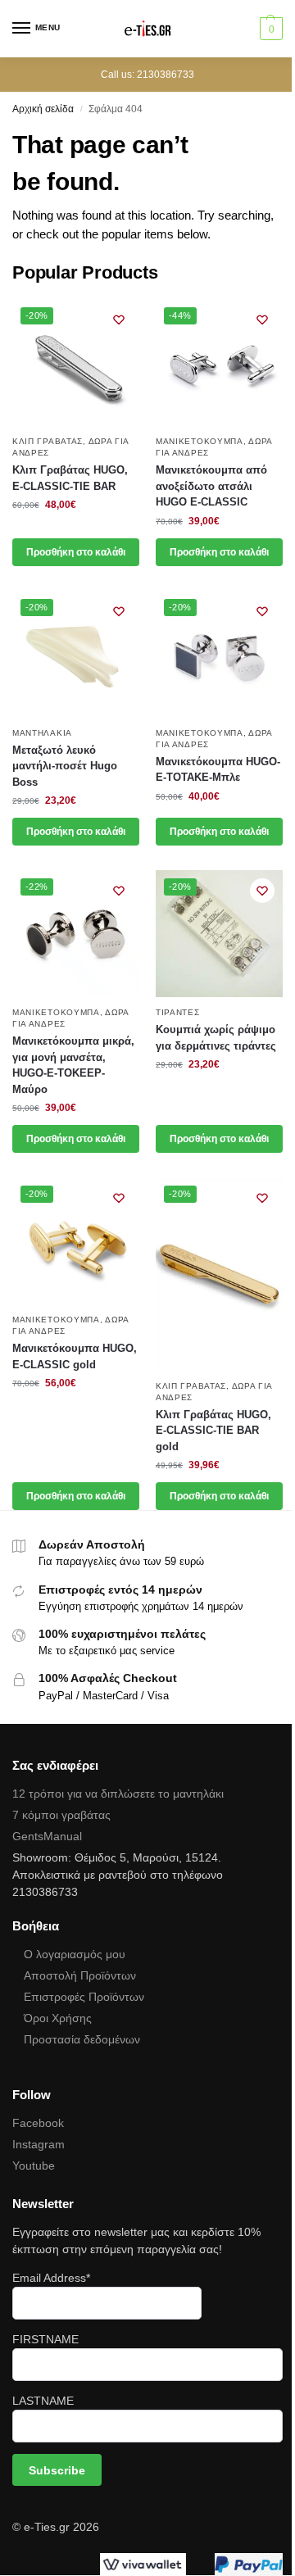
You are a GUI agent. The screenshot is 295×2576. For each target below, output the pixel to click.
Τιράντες (178, 1012)
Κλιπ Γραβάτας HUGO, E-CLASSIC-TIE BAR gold (213, 1431)
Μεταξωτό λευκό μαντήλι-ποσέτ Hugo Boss (65, 766)
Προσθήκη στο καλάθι (76, 552)
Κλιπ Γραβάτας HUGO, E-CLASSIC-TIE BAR (70, 478)
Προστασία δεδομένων (82, 2039)
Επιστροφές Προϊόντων (84, 1997)
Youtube (34, 2166)
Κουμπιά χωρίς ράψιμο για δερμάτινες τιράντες (216, 1038)
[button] (269, 29)
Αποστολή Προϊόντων (80, 1975)
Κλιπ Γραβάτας (48, 441)
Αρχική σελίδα (43, 109)
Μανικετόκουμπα (200, 441)
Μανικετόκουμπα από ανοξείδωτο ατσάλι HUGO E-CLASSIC (211, 486)
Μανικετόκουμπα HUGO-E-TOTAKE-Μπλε (218, 770)
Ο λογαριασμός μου (75, 1954)
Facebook (38, 2123)
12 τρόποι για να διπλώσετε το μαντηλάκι (118, 1794)
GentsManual (47, 1836)
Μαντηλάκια (42, 733)
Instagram (39, 2144)
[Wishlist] (119, 320)
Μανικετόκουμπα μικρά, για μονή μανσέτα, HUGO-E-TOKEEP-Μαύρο (73, 1065)
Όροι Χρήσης (58, 2018)
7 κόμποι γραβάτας (61, 1815)
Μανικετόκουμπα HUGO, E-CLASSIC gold (75, 1356)
